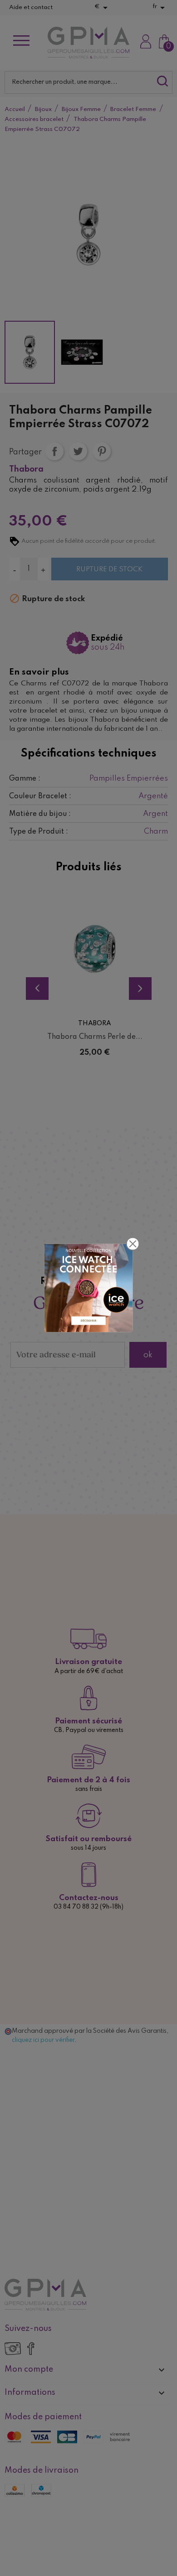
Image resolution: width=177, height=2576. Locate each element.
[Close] (133, 1244)
